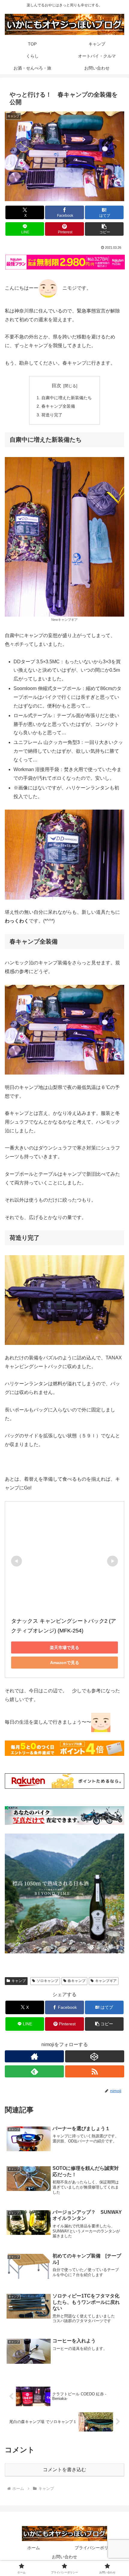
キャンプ (19, 1981)
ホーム (34, 2548)
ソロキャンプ (47, 1981)
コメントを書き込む (64, 2470)
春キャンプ (76, 1981)
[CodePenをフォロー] (95, 2056)
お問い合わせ (64, 2557)
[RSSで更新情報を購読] (95, 2071)
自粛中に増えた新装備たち (67, 398)
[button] (104, 229)
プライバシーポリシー (96, 2548)
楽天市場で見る (64, 1647)
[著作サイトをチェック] (34, 2056)
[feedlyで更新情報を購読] (34, 2071)
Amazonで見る (65, 1663)
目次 (56, 386)
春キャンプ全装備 (58, 406)
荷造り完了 (52, 415)
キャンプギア (106, 1981)
